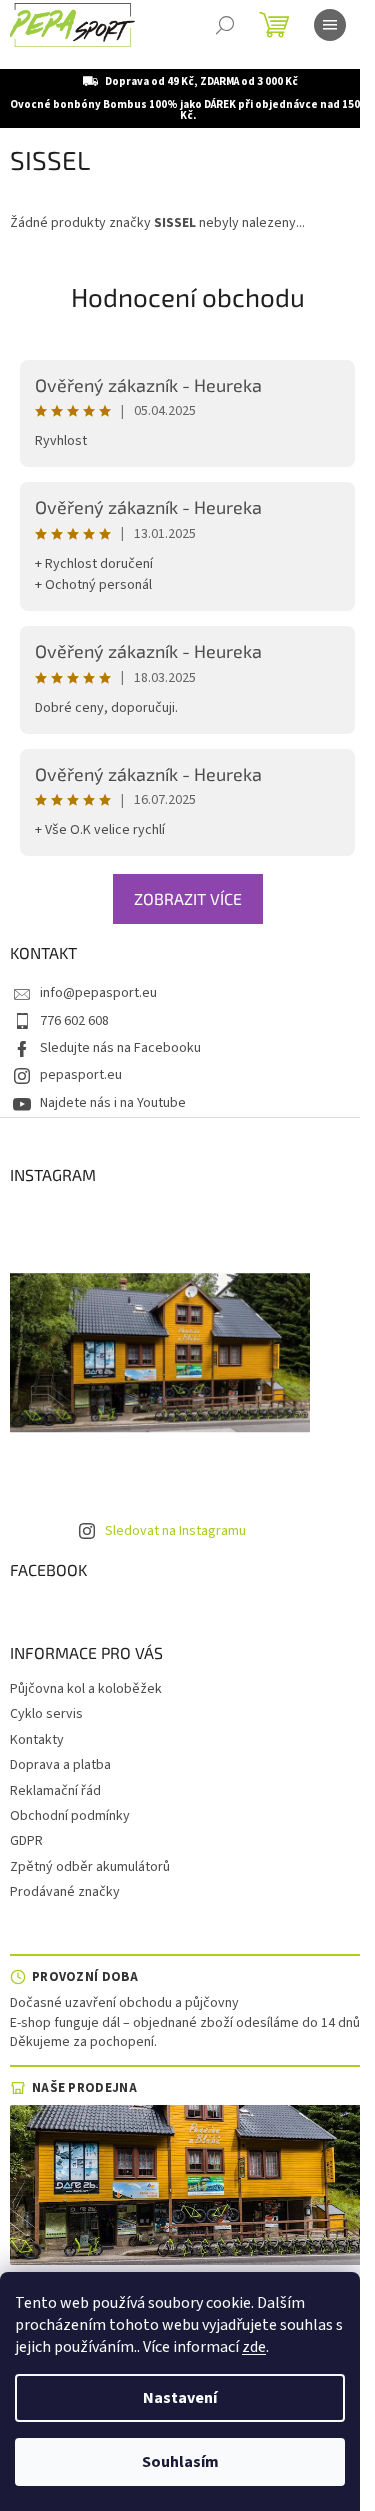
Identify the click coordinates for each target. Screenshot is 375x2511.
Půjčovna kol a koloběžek (86, 1689)
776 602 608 (74, 1021)
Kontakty (37, 1740)
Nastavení (180, 2398)
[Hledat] (225, 25)
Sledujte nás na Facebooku (120, 1048)
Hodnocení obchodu (188, 296)
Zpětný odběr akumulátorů (90, 1867)
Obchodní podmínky (70, 1816)
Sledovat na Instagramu (175, 1531)
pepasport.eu (81, 1075)
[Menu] (330, 25)
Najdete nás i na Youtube (113, 1103)
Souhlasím (180, 2462)
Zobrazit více (188, 898)
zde (254, 2347)
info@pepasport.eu (98, 993)
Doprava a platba (60, 1765)
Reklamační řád (55, 1791)
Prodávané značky (65, 1892)
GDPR (26, 1841)
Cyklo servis (46, 1714)
